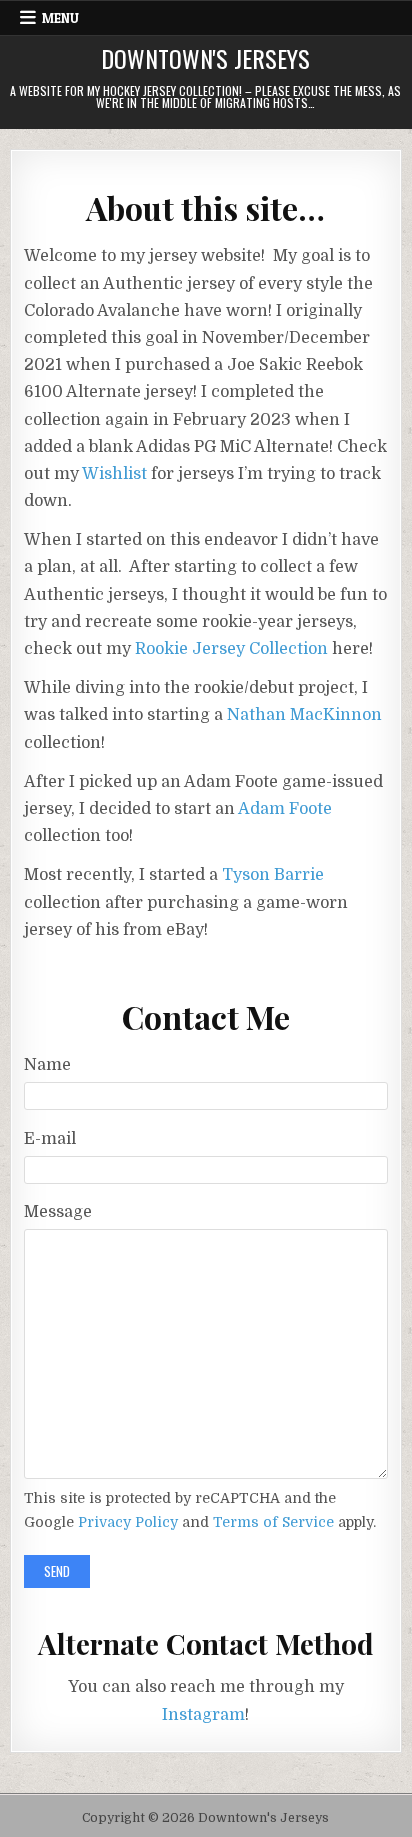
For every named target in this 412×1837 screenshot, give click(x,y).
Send (57, 1571)
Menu (60, 18)
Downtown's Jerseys (205, 58)
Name (47, 1065)
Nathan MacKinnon (304, 715)
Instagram (203, 1715)
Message (58, 1212)
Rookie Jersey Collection (231, 649)
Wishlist (114, 474)
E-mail (50, 1139)
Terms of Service (273, 1522)
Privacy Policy (128, 1522)
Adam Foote (285, 809)
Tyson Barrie (273, 875)
